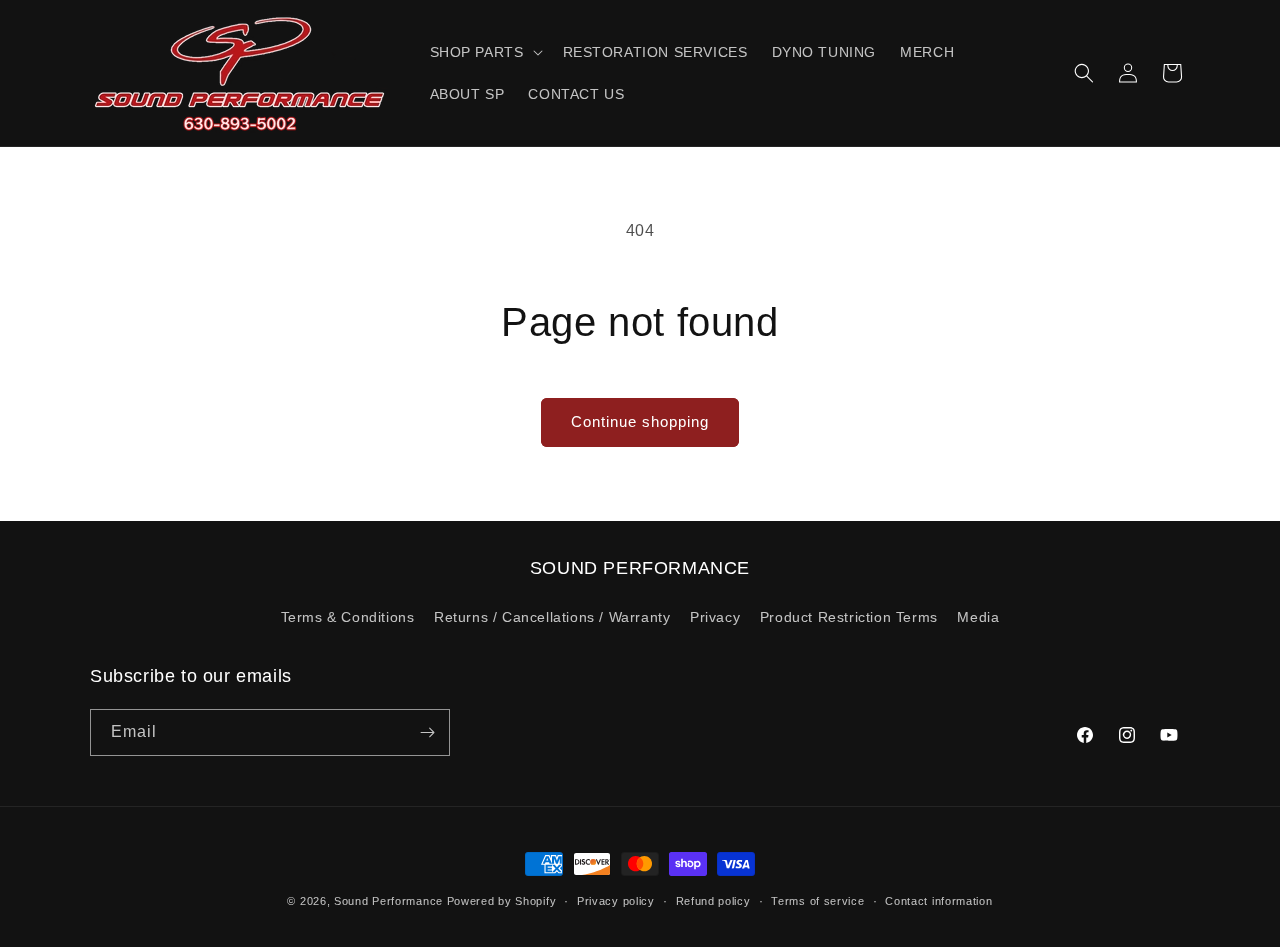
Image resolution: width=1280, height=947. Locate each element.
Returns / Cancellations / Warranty (552, 617)
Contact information (938, 901)
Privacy (715, 617)
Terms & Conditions (348, 617)
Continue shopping (640, 421)
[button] (484, 52)
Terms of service (817, 901)
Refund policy (713, 901)
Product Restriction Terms (849, 617)
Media (978, 617)
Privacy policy (616, 901)
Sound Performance (388, 901)
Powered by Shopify (502, 901)
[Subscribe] (427, 732)
